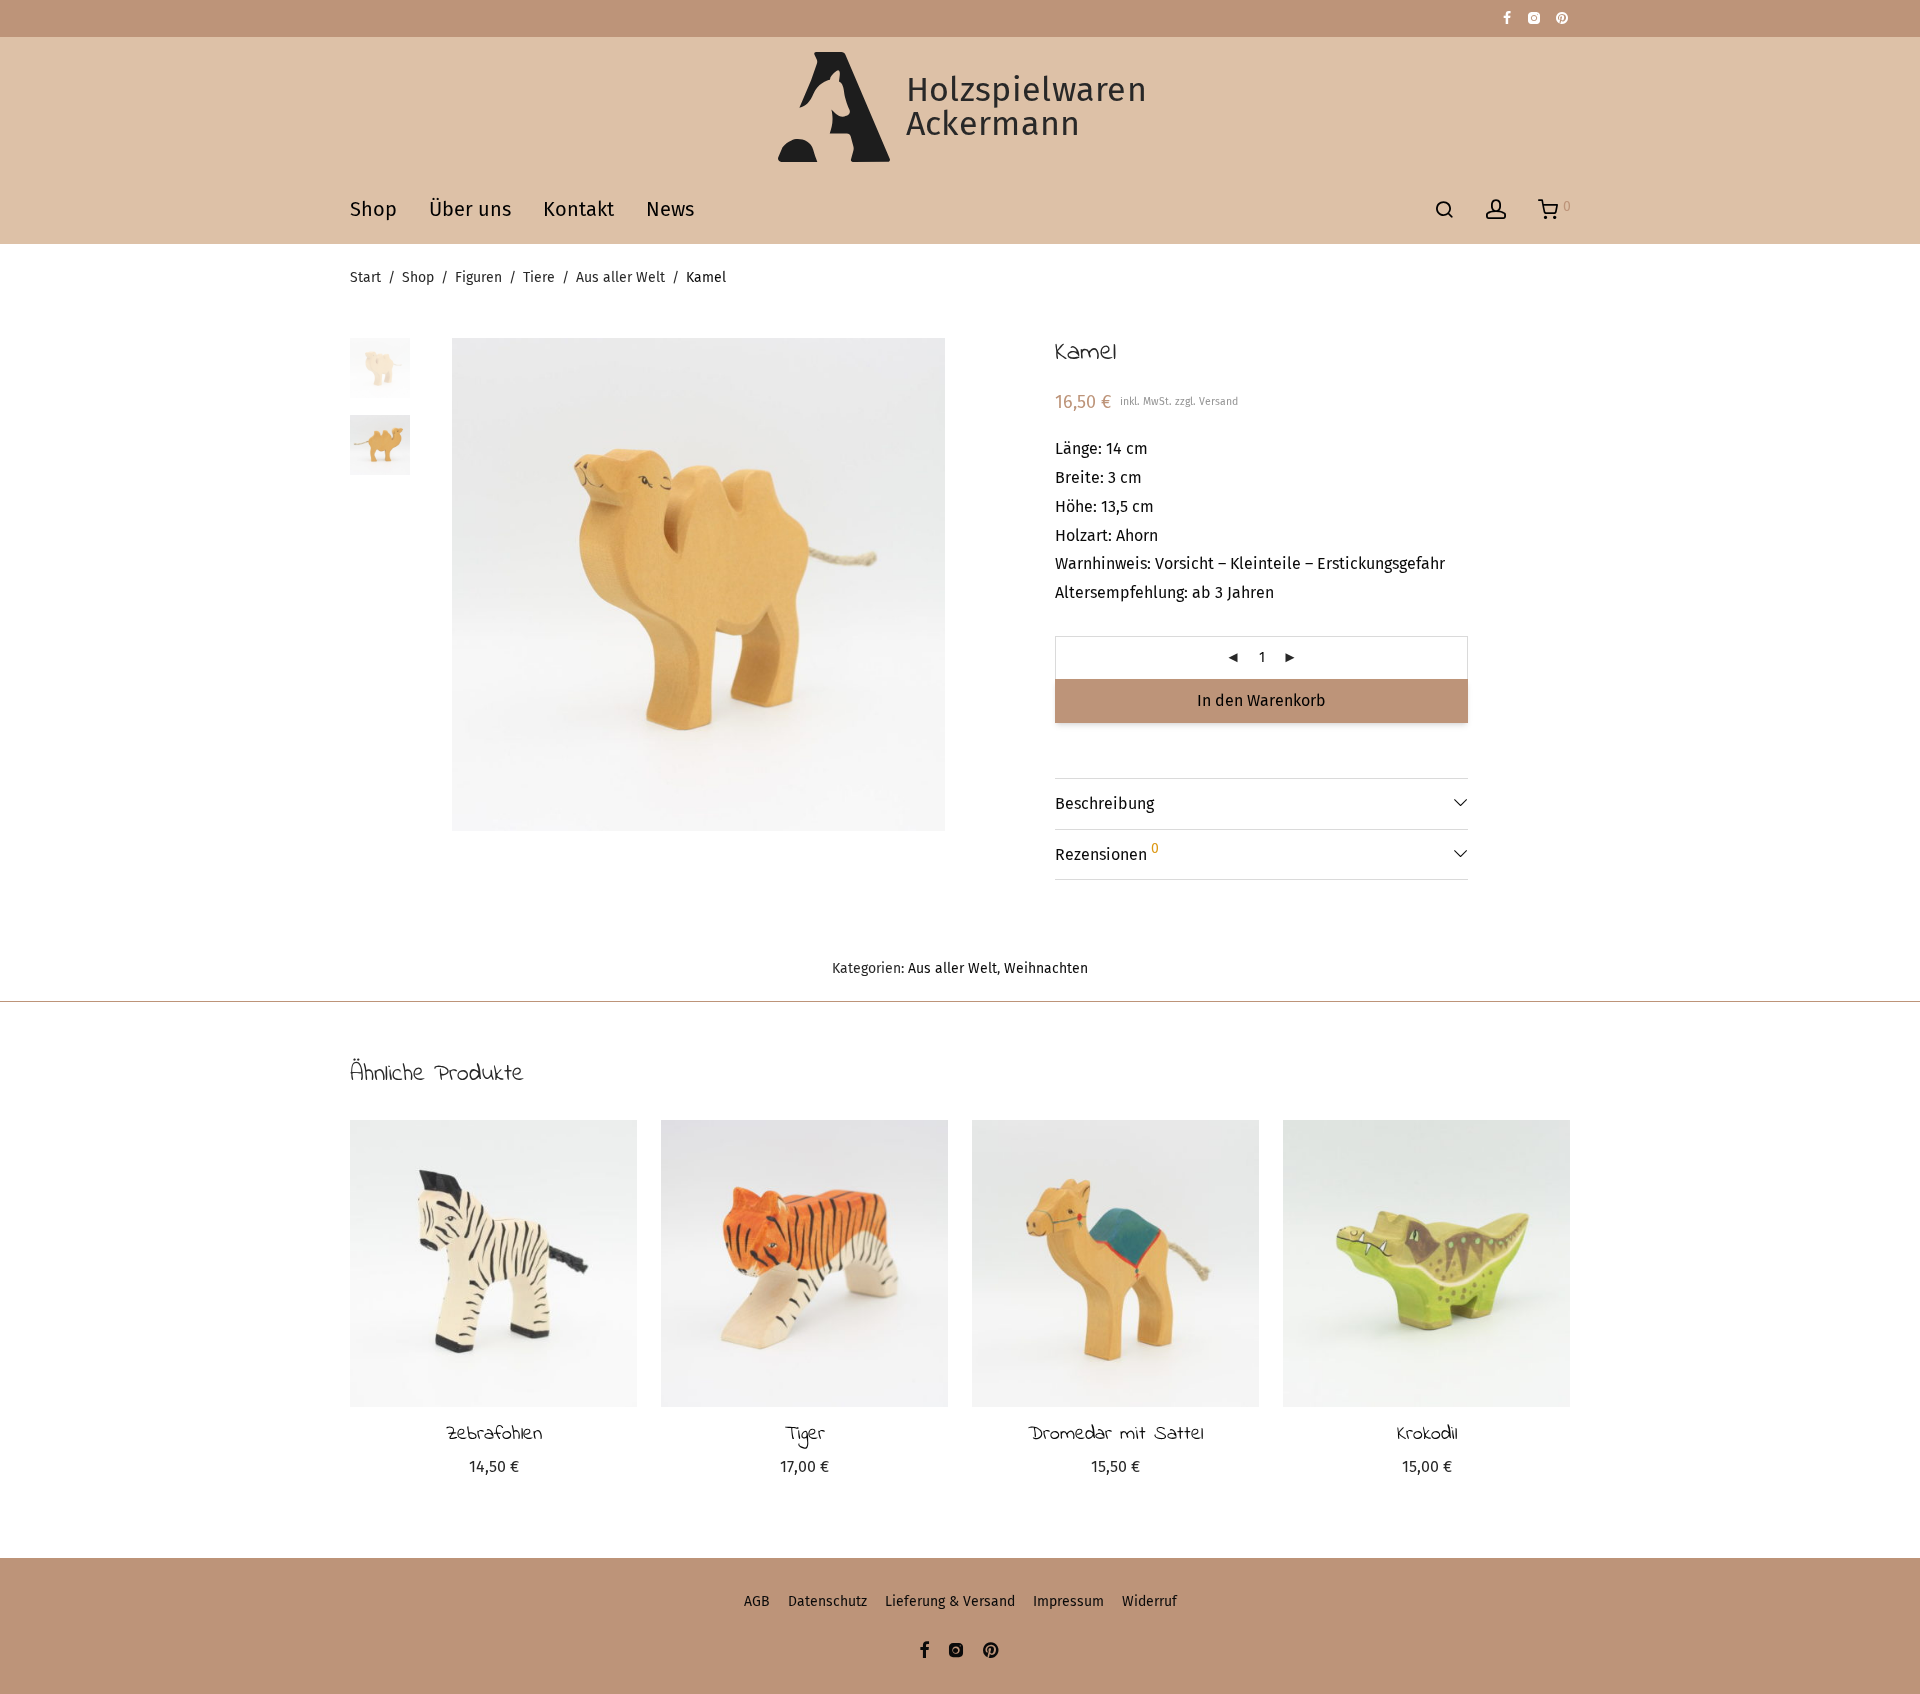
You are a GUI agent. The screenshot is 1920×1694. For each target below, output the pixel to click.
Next (934, 585)
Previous (464, 585)
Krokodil (1427, 1434)
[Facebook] (1507, 17)
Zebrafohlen (494, 1434)
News (670, 209)
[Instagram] (1533, 17)
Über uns (470, 209)
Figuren (478, 277)
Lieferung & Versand (950, 1601)
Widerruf (1149, 1601)
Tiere (539, 277)
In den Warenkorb (1261, 700)
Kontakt (578, 209)
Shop (373, 209)
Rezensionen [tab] (1107, 852)
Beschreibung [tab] (1104, 803)
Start (365, 277)
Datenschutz (827, 1601)
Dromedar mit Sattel (1115, 1434)
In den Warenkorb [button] (493, 1469)
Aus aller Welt (620, 277)
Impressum (1068, 1601)
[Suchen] (1444, 210)
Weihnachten (1046, 968)
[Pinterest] (1563, 17)
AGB (757, 1601)
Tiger (805, 1434)
